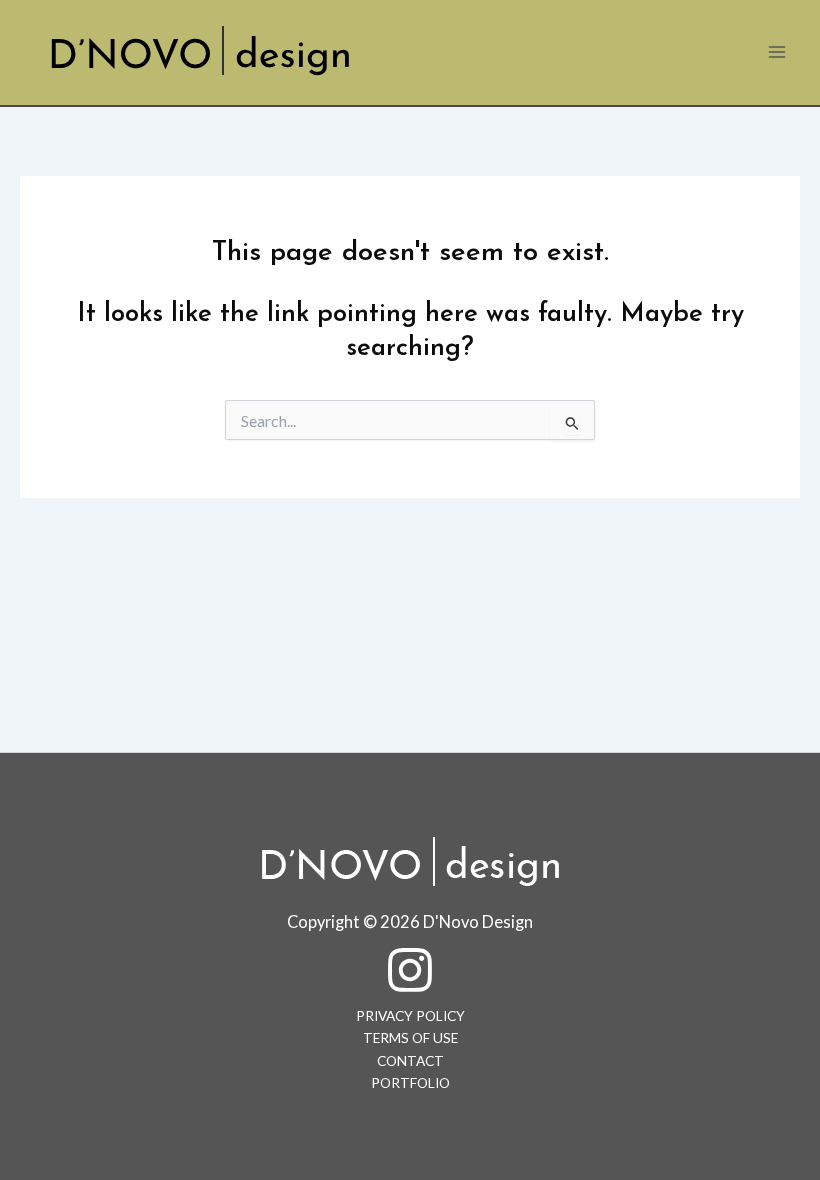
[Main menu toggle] (777, 52)
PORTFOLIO (410, 1083)
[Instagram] (410, 970)
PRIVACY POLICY (410, 1016)
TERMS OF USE (410, 1038)
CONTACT (410, 1061)
